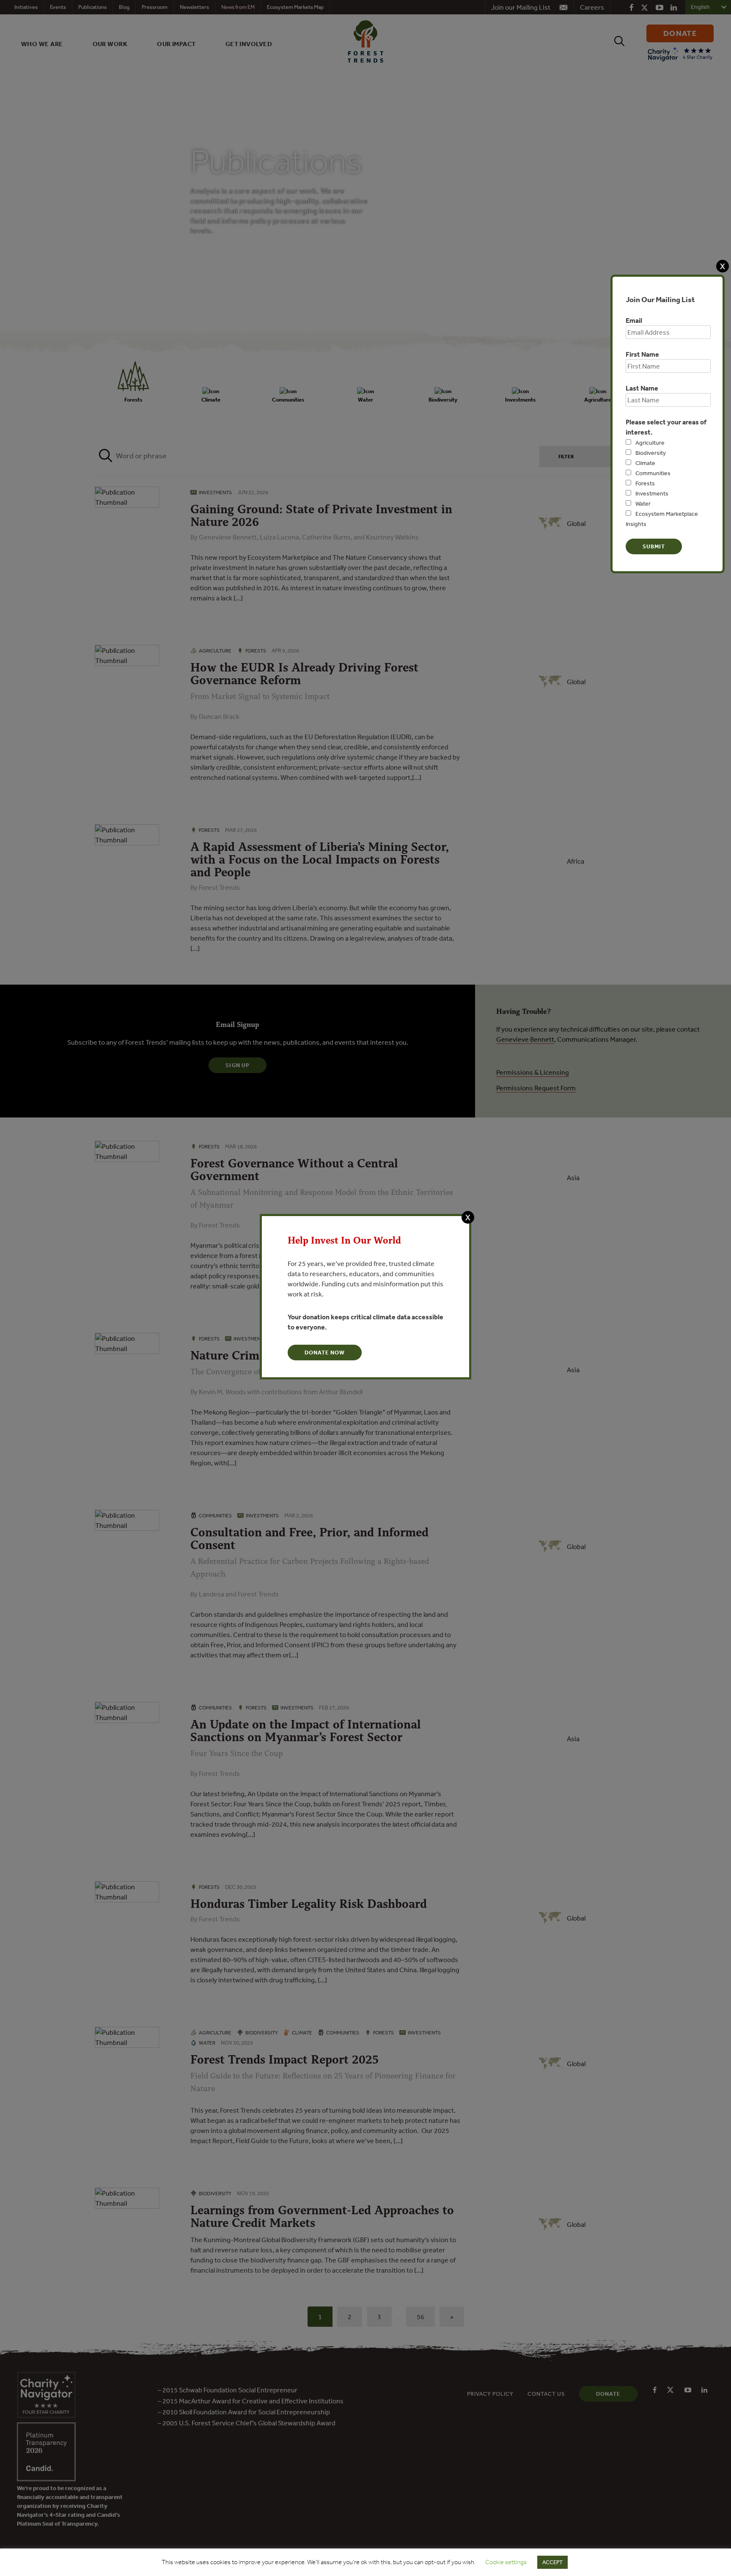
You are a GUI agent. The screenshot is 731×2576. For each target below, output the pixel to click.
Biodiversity (651, 453)
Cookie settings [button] (506, 2562)
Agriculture (650, 443)
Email (634, 320)
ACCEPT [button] (552, 2562)
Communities (653, 473)
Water (643, 504)
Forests (645, 483)
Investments (652, 493)
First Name (642, 354)
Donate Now (325, 1353)
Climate (645, 463)
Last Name (642, 388)
